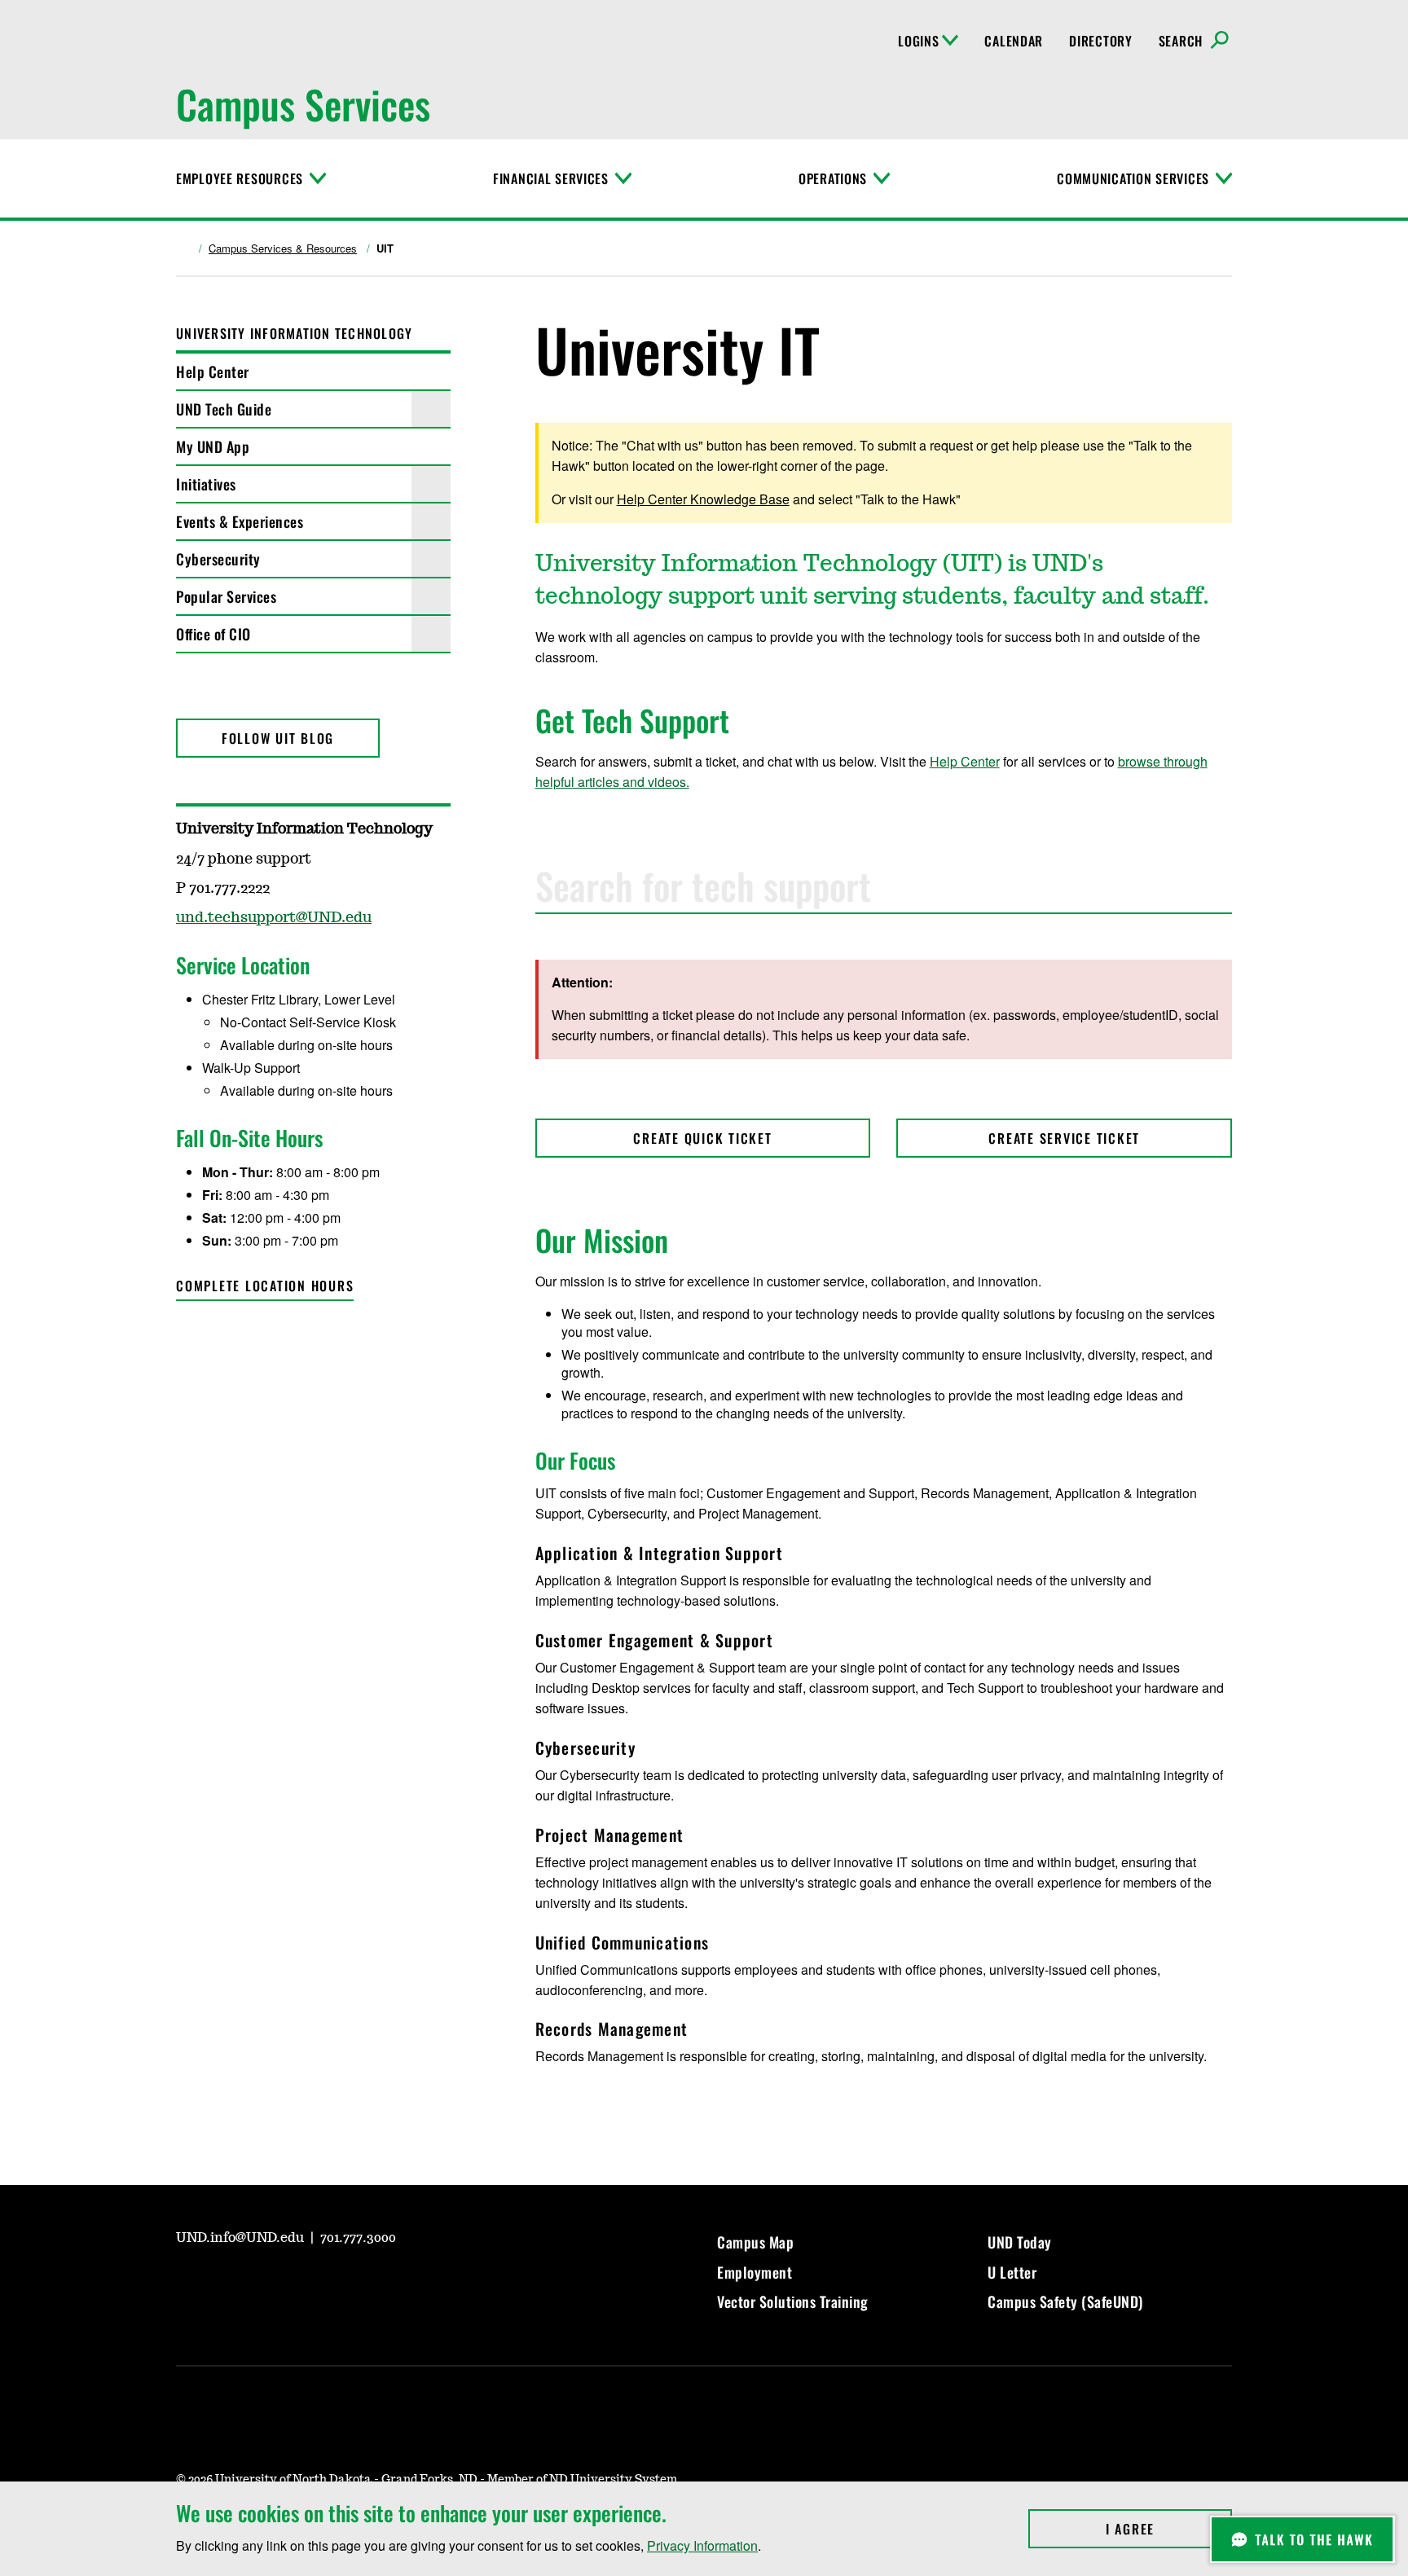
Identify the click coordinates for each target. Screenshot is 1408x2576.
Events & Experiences (240, 521)
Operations (833, 178)
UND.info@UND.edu (242, 2238)
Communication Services (1133, 178)
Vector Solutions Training (793, 2301)
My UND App (213, 446)
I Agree (1169, 2529)
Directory (1100, 41)
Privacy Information (702, 2545)
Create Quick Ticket (702, 1138)
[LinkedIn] (305, 2284)
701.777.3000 (358, 2238)
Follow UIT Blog (278, 738)
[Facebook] (266, 2284)
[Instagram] (227, 2284)
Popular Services (226, 596)
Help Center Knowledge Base (703, 499)
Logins (918, 41)
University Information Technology (294, 333)
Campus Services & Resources (283, 248)
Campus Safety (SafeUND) (1065, 2301)
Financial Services (551, 178)
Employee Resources (240, 178)
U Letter (1012, 2272)
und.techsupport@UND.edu (274, 918)
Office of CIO (213, 634)
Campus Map (755, 2242)
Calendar (1014, 41)
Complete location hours (265, 1286)
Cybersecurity (218, 559)
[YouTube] (187, 1342)
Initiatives (206, 484)
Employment (755, 2272)
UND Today (1020, 2242)
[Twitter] (227, 1342)
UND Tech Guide (224, 409)
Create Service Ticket (1064, 1138)
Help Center (213, 371)
